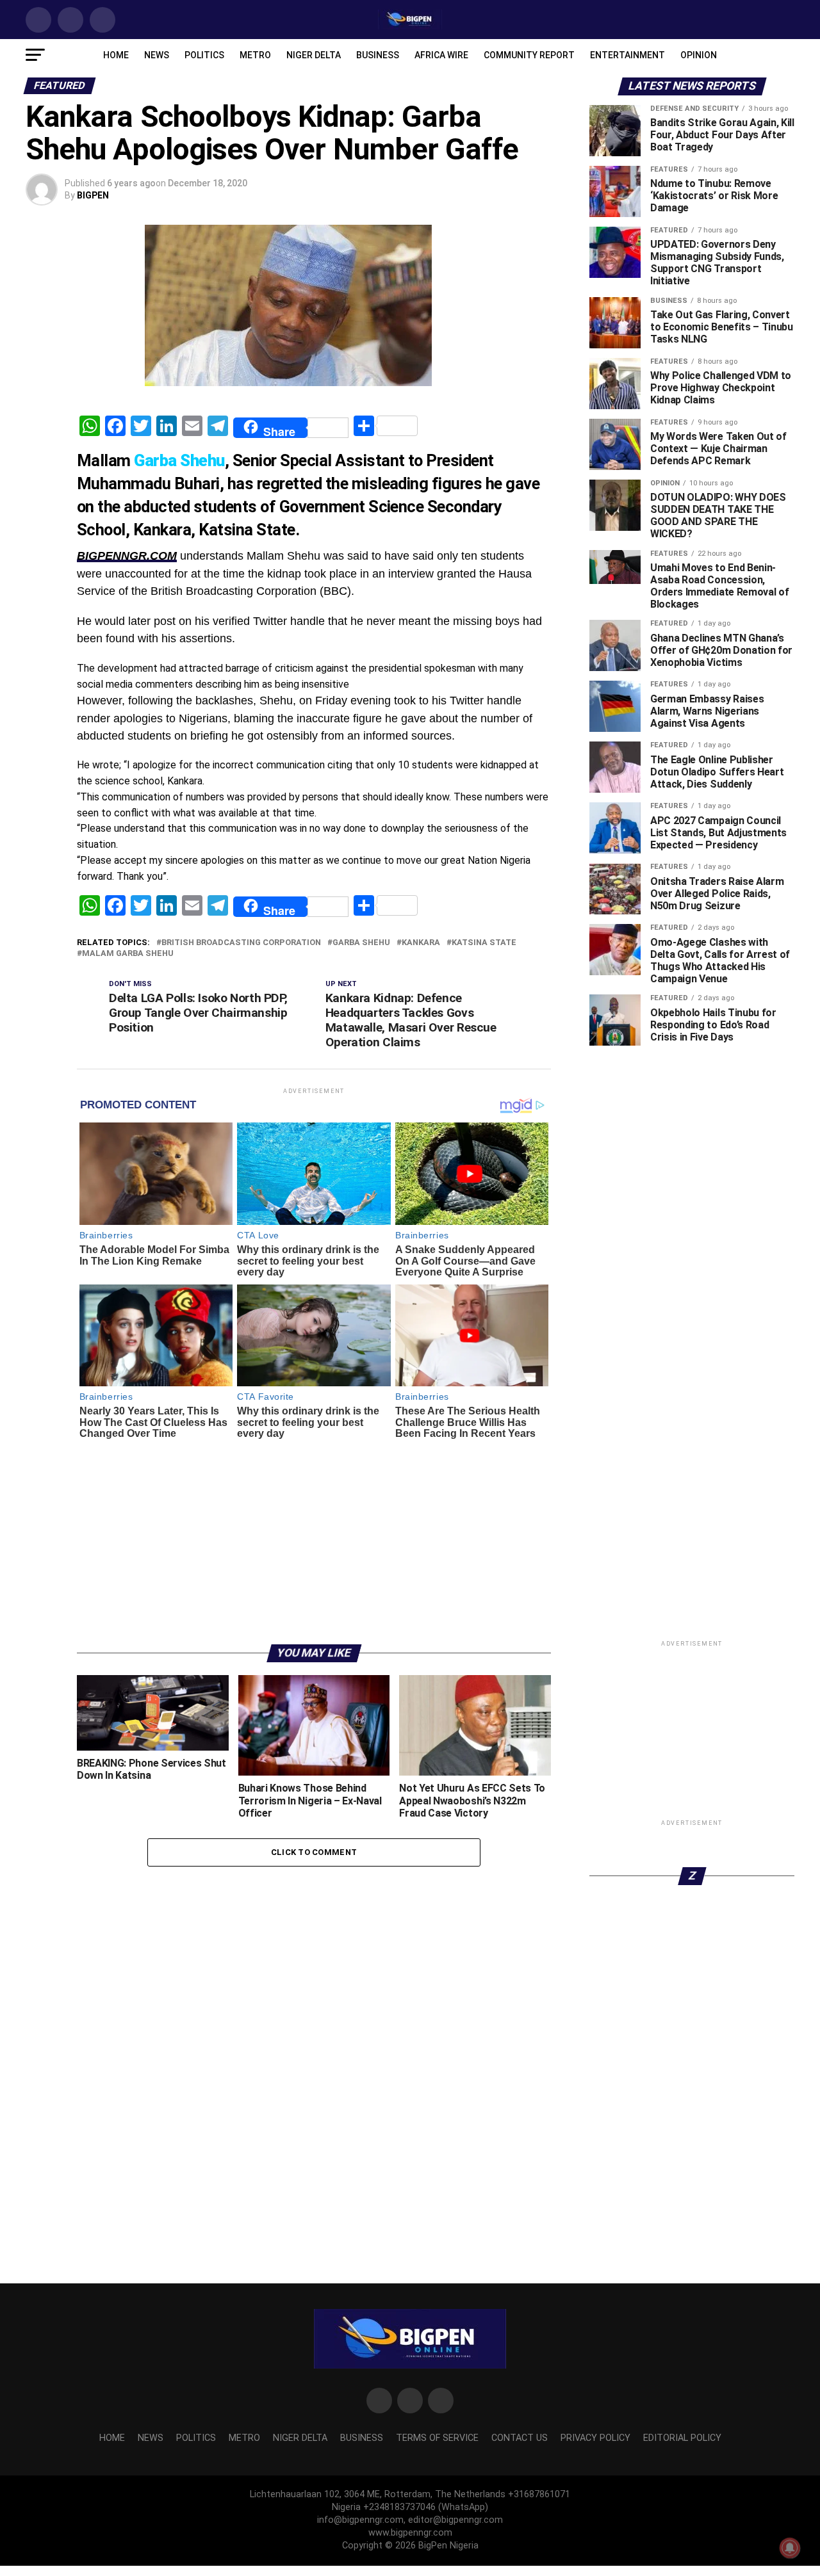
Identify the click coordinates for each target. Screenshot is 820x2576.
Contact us (520, 2438)
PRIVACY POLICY (595, 2438)
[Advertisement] (314, 1535)
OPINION (699, 55)
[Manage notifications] (790, 2548)
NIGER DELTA (314, 55)
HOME (116, 55)
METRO (255, 55)
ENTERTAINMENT (627, 55)
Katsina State (484, 943)
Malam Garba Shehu (128, 954)
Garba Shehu (361, 943)
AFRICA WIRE (441, 55)
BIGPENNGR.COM (127, 556)
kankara (421, 943)
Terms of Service (437, 2438)
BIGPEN (93, 195)
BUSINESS (378, 55)
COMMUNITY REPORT (529, 55)
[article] (314, 635)
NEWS (157, 55)
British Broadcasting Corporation (241, 943)
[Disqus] (314, 2037)
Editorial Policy (682, 2438)
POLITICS (204, 55)
